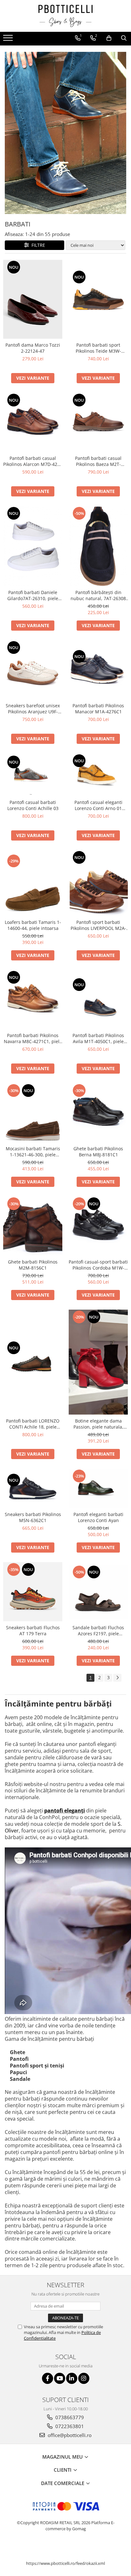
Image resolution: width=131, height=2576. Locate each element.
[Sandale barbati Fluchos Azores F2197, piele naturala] (98, 1592)
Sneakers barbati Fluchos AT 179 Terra (33, 1631)
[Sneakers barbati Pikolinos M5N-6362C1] (33, 1489)
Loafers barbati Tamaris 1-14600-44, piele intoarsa (33, 925)
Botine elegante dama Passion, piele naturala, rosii (98, 1424)
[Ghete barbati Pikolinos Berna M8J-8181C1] (98, 1113)
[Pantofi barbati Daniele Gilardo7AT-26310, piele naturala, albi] (33, 546)
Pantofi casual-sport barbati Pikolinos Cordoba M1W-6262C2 (98, 1265)
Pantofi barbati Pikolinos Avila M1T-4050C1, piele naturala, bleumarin (98, 1038)
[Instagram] (84, 2378)
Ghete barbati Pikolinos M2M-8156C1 (33, 1265)
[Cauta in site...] (124, 38)
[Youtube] (60, 2378)
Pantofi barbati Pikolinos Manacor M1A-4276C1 (98, 709)
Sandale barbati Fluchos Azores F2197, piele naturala (98, 1631)
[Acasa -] (65, 16)
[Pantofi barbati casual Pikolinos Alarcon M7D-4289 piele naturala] (33, 422)
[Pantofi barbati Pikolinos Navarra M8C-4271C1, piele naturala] (33, 1000)
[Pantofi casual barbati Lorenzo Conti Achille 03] (33, 775)
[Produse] (9, 40)
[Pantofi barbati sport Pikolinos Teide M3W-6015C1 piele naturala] (98, 299)
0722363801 (69, 2426)
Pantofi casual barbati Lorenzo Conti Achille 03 (33, 805)
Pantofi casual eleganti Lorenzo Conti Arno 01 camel (98, 805)
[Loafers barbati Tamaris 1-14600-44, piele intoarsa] (33, 883)
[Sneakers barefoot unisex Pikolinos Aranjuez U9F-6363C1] (33, 670)
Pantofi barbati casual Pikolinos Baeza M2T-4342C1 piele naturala (98, 461)
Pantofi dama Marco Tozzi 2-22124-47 (33, 348)
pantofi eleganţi (65, 1811)
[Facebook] (48, 2378)
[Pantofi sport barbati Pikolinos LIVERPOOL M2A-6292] (98, 883)
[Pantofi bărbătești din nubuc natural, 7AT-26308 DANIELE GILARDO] (98, 546)
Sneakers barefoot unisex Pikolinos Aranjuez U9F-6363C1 (33, 709)
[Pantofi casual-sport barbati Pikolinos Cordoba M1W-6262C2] (98, 1226)
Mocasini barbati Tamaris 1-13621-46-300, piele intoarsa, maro (33, 1152)
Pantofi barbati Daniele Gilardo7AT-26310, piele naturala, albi (33, 595)
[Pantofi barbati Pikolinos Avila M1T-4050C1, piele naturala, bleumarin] (98, 999)
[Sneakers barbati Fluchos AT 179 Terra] (33, 1592)
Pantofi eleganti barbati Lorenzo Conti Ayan (98, 1517)
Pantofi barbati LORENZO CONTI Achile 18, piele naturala (33, 1424)
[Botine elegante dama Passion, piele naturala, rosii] (98, 1362)
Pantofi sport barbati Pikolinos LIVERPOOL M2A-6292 (98, 925)
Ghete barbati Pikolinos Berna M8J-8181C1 (98, 1152)
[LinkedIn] (72, 2378)
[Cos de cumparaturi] (109, 38)
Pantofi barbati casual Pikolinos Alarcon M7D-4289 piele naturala (33, 461)
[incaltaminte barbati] (65, 133)
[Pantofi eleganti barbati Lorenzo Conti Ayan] (98, 1488)
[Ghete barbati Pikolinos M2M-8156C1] (33, 1226)
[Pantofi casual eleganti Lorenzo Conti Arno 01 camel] (98, 775)
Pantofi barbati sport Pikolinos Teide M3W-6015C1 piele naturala (98, 348)
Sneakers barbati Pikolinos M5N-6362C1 (33, 1517)
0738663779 (69, 2417)
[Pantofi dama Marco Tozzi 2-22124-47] (33, 299)
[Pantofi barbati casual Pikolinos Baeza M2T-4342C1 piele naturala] (98, 422)
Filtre (37, 245)
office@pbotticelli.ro (69, 2435)
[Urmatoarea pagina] (117, 1678)
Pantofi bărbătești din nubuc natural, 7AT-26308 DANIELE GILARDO (98, 595)
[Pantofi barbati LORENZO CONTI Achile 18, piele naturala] (33, 1362)
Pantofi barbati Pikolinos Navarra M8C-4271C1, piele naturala (33, 1038)
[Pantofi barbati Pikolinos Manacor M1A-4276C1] (98, 670)
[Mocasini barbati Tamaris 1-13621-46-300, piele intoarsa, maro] (33, 1113)
